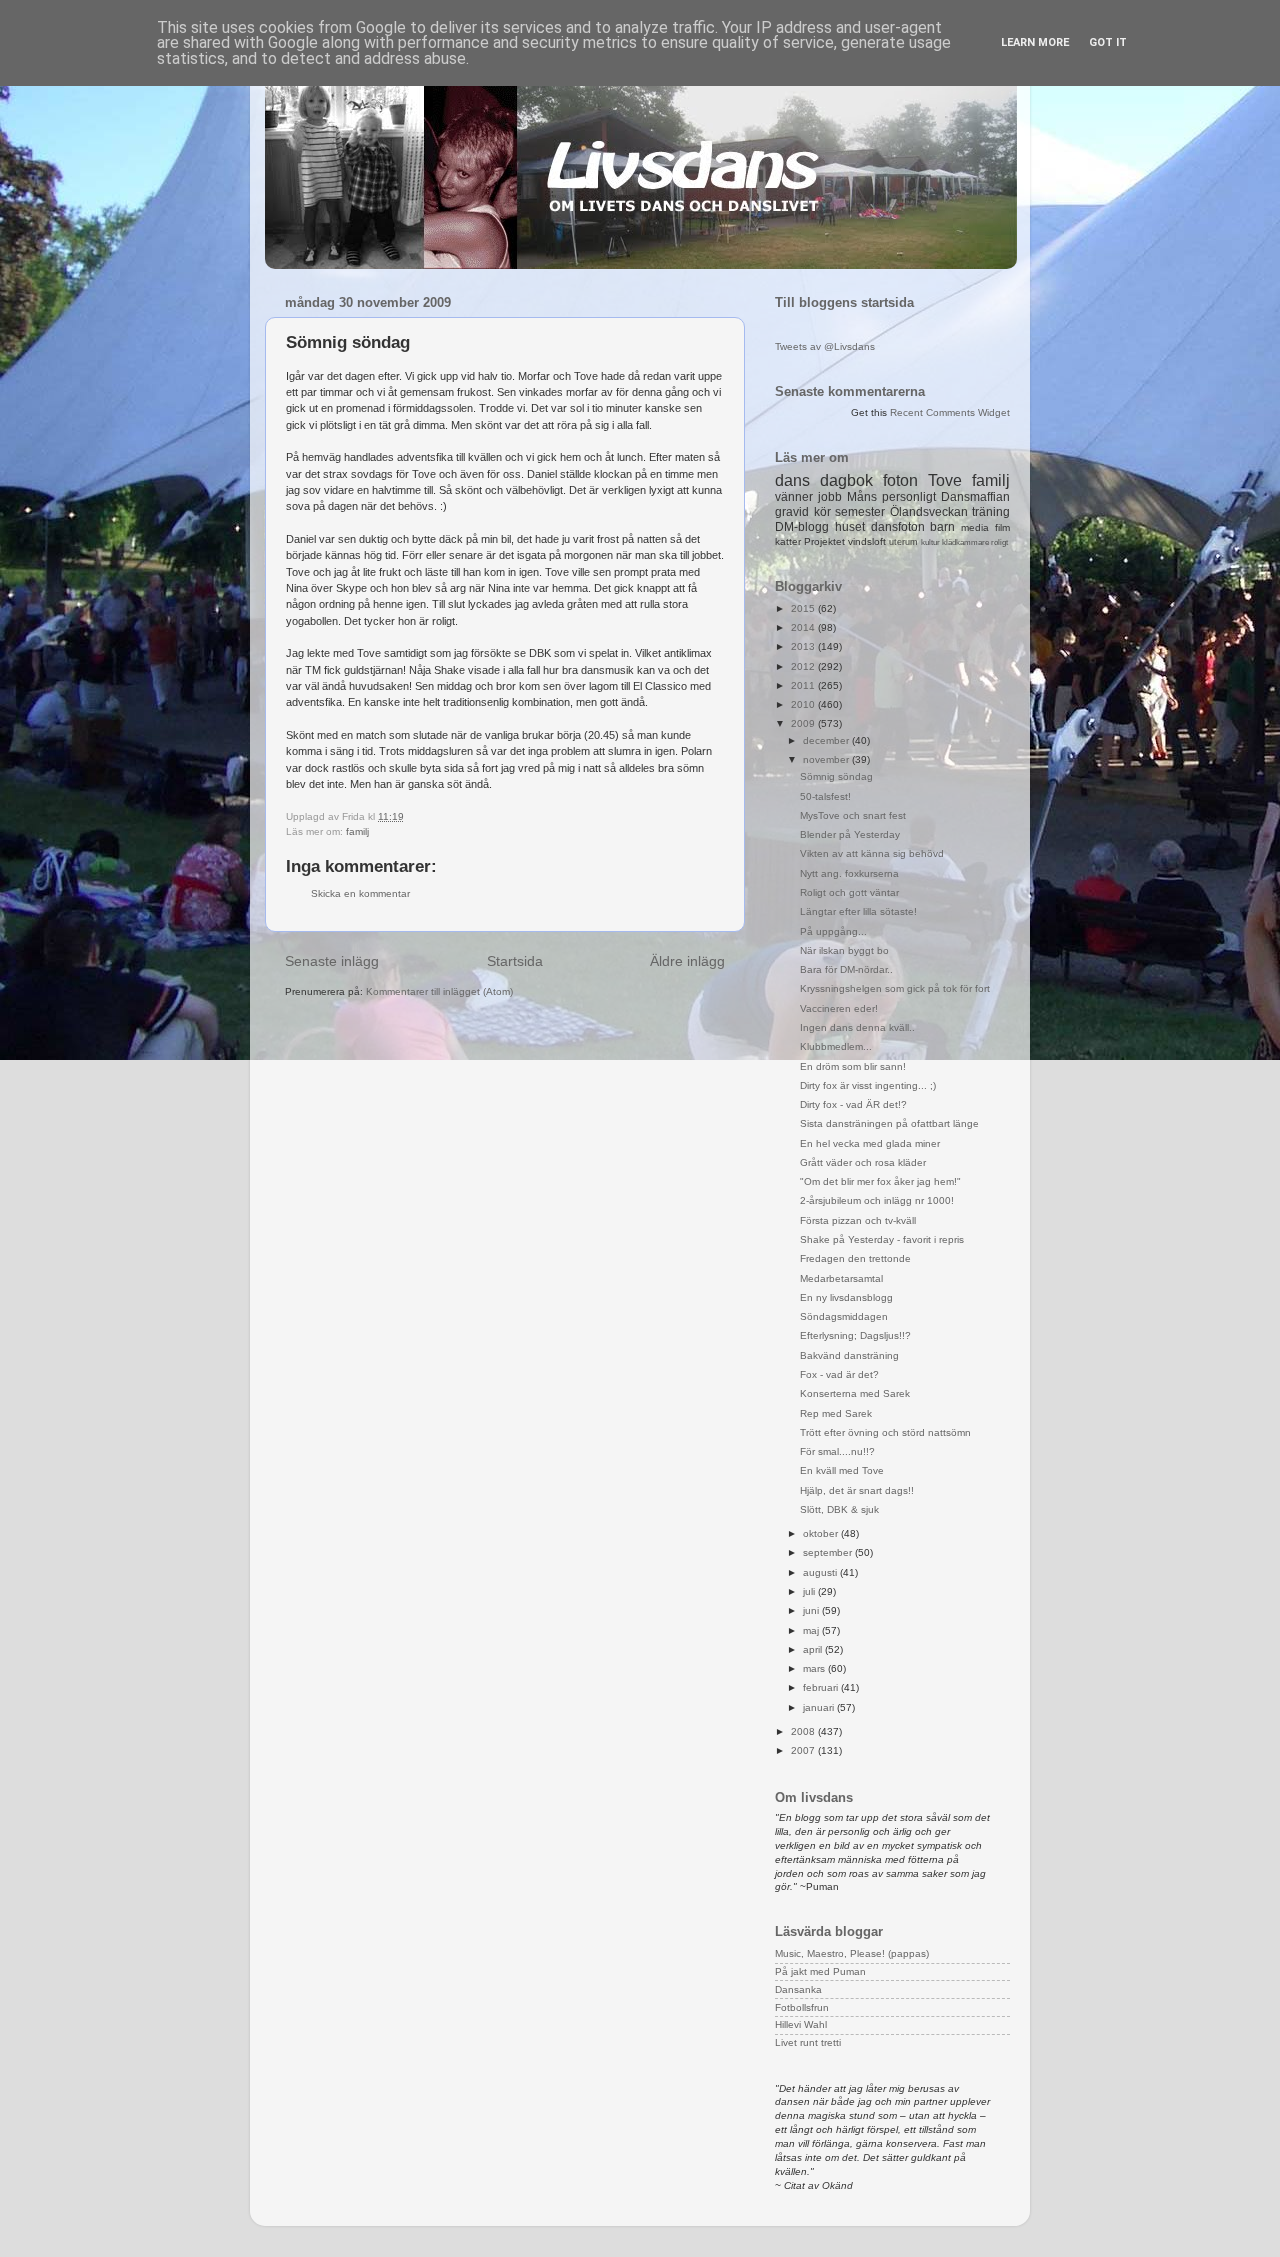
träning (991, 512)
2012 (804, 666)
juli (810, 1591)
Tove (945, 480)
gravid (792, 512)
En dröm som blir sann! (853, 1066)
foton (900, 480)
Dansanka (798, 1989)
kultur (930, 542)
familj (357, 831)
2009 (804, 723)
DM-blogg (802, 527)
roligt (999, 542)
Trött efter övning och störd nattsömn (885, 1432)
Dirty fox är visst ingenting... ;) (868, 1085)
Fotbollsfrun (802, 2007)
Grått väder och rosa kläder (863, 1162)
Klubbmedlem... (836, 1046)
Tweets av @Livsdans (825, 346)
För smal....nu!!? (837, 1451)
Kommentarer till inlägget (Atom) (439, 991)
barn (942, 527)
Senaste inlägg (332, 961)
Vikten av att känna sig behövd (872, 853)
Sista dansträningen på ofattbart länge (889, 1123)
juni (812, 1610)
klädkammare (965, 542)
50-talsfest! (825, 796)
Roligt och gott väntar (849, 892)
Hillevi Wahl (801, 2024)
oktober (822, 1533)
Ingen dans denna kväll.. (857, 1027)
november (827, 759)
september (829, 1552)
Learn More (1035, 42)
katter (788, 541)
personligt (909, 497)
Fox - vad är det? (839, 1374)
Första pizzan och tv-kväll (858, 1220)
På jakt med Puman (820, 1971)
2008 (804, 1731)
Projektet (824, 541)
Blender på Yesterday (850, 834)
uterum (903, 542)
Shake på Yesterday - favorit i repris (882, 1239)
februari (822, 1687)
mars (815, 1668)
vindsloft (867, 541)
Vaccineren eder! (839, 1008)
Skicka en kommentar (360, 893)
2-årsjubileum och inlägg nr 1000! (877, 1200)
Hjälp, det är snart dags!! (857, 1490)
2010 (804, 704)
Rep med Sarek (836, 1413)
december (827, 740)
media (975, 527)
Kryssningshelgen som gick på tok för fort (895, 988)
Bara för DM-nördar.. (846, 969)
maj (812, 1630)
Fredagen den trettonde (855, 1258)
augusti (821, 1572)
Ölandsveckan (929, 512)
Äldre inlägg (687, 961)
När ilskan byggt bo (844, 950)
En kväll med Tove (842, 1470)
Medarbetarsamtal (841, 1278)
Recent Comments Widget (950, 412)
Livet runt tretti (808, 2042)
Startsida (515, 961)
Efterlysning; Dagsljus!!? (855, 1335)
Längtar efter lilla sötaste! (858, 911)
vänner (794, 497)
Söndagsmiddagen (844, 1316)
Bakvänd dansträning (849, 1355)
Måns (862, 497)
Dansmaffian (975, 497)
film (1002, 527)
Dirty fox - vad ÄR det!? (853, 1104)
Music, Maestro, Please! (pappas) (852, 1953)
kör (822, 512)
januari (820, 1707)
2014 (804, 627)
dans (792, 480)
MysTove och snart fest (853, 815)
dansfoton (898, 527)
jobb (830, 497)
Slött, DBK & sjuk (839, 1509)
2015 (804, 608)
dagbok (846, 480)
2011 (804, 685)
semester (860, 512)
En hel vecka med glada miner (870, 1143)
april (814, 1649)
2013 (804, 646)
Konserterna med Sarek (855, 1393)
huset (850, 527)
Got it (1108, 42)
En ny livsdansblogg (846, 1297)
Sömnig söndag (836, 776)
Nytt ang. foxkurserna (849, 873)
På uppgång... (833, 931)
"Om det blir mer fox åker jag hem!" (880, 1181)
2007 (804, 1750)
